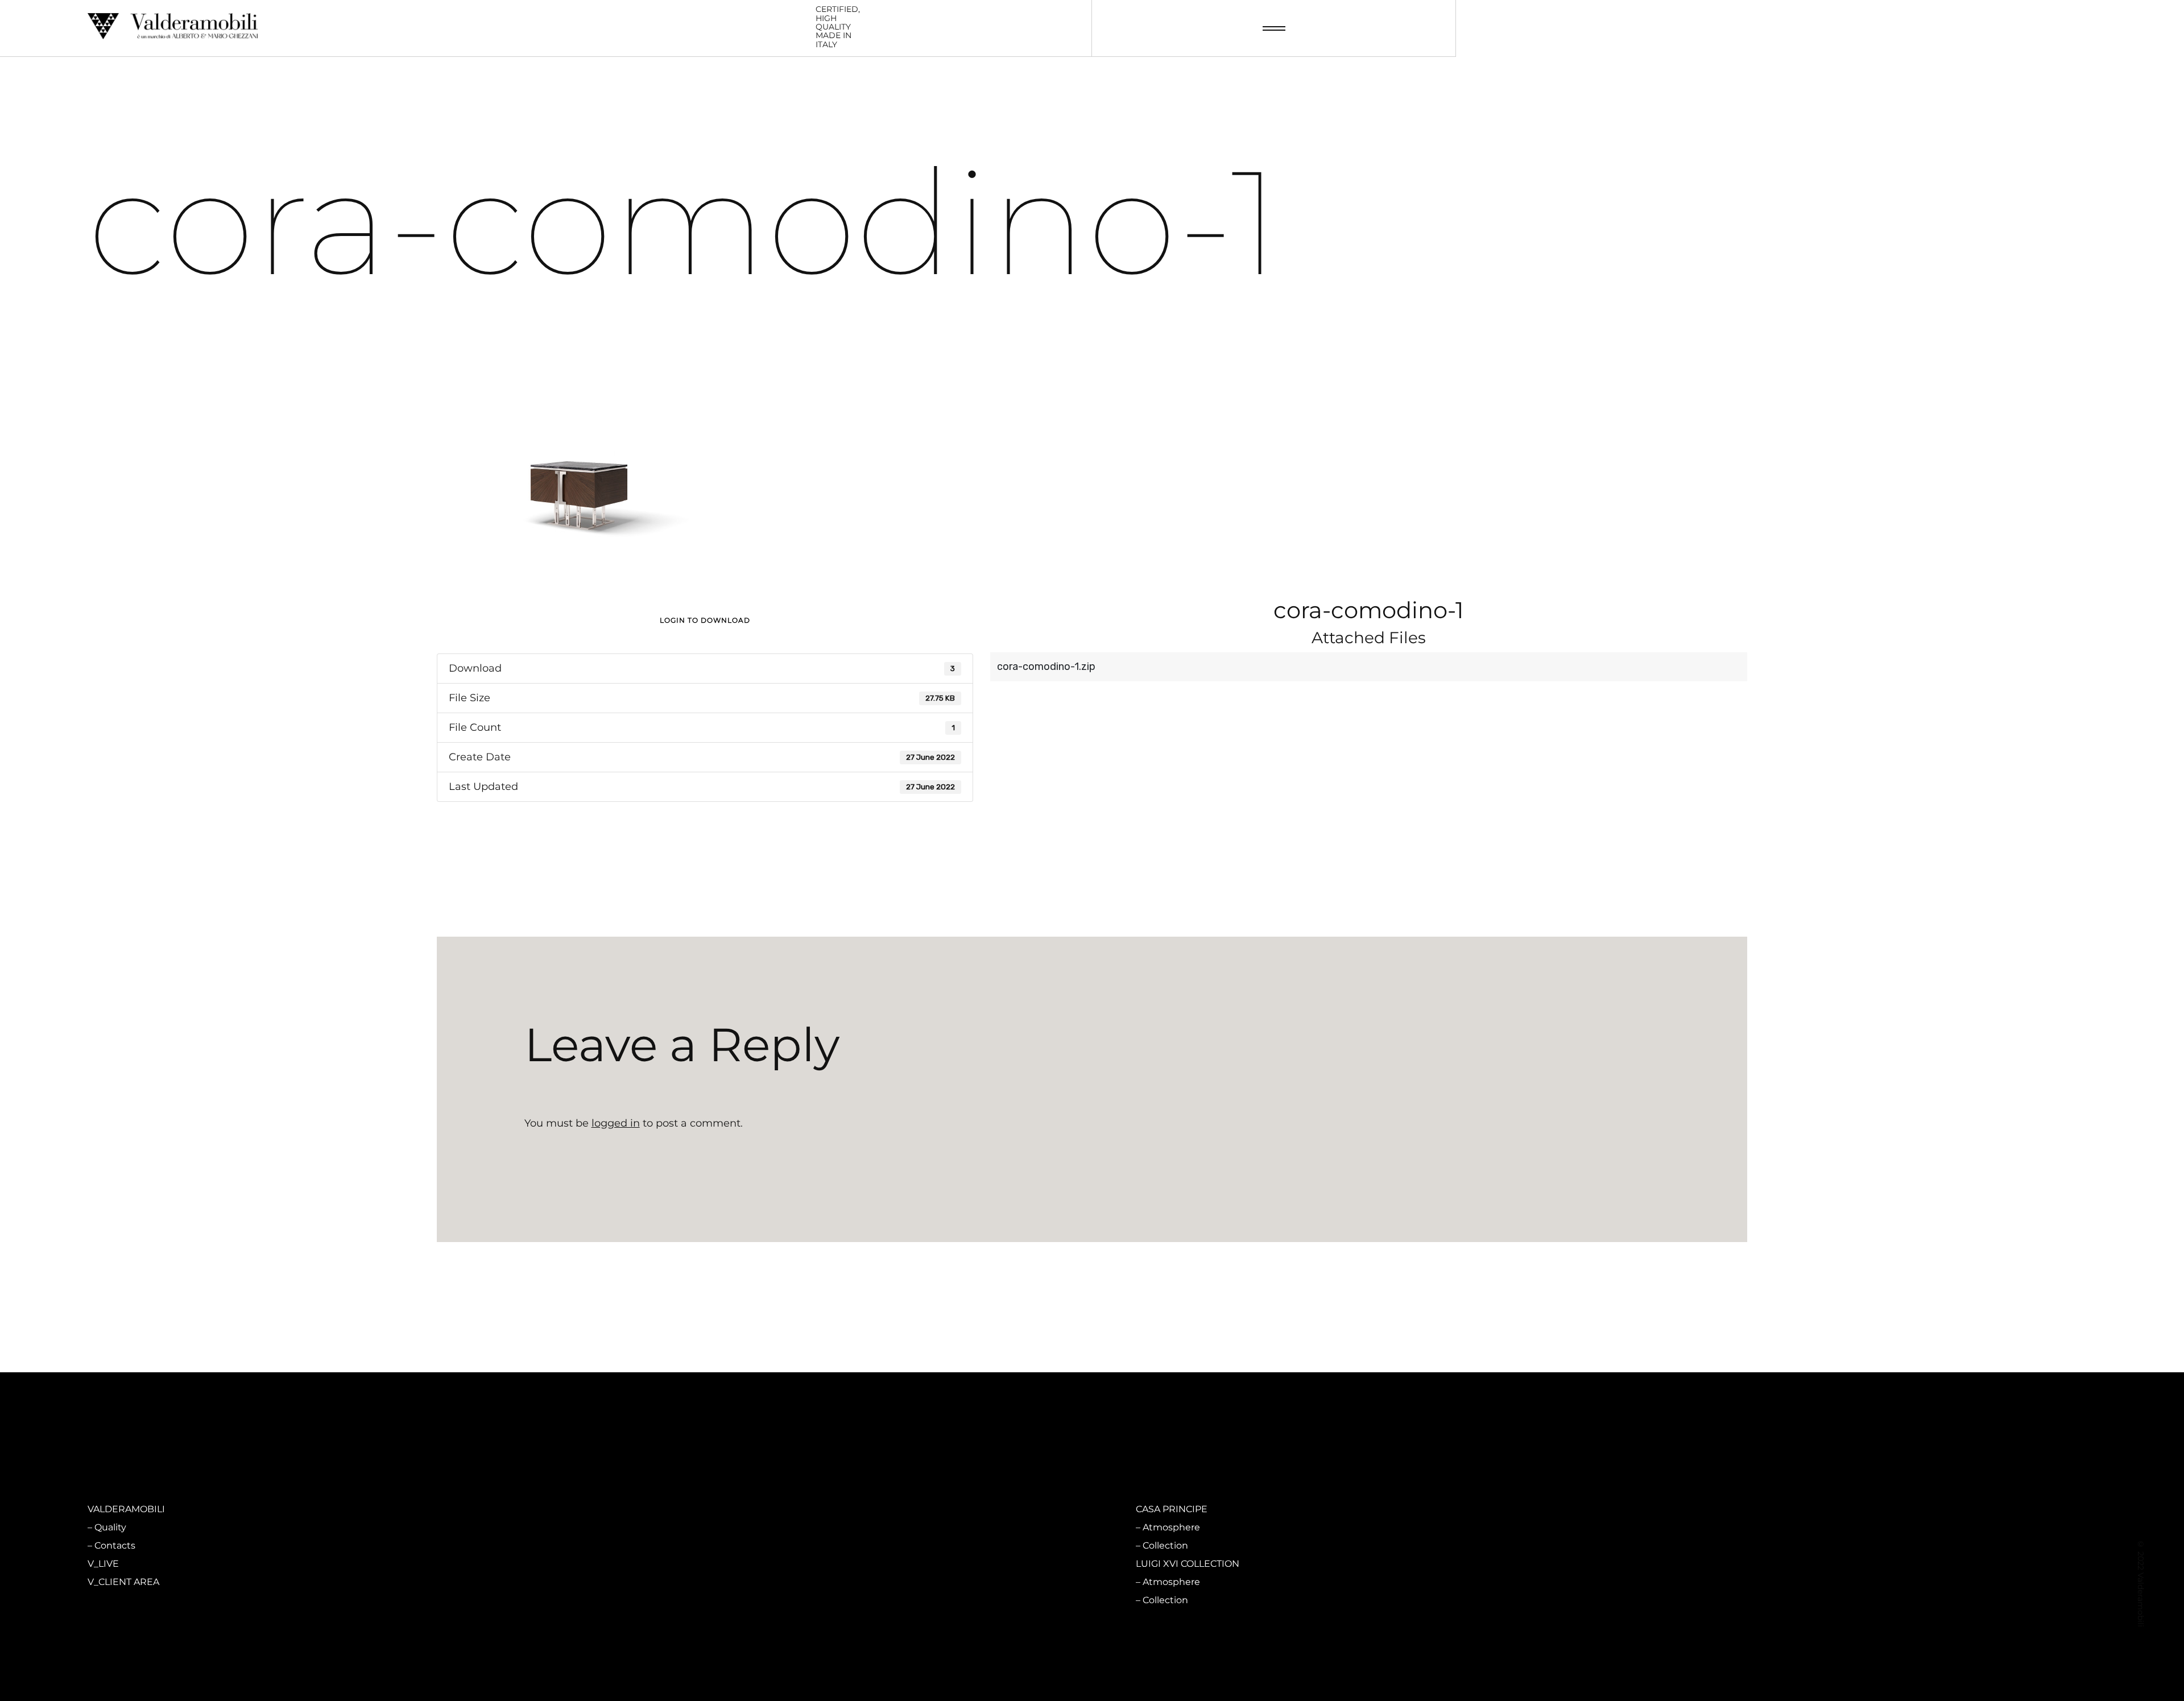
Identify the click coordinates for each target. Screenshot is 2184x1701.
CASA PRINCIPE (1172, 1509)
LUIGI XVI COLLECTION (1188, 1564)
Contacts (115, 1545)
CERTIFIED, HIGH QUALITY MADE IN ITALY (838, 27)
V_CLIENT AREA (123, 1582)
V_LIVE (103, 1564)
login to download (705, 620)
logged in (616, 1123)
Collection (641, 1545)
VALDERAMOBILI (126, 1509)
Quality (110, 1527)
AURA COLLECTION (655, 1564)
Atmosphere (647, 1527)
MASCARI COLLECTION (663, 1509)
